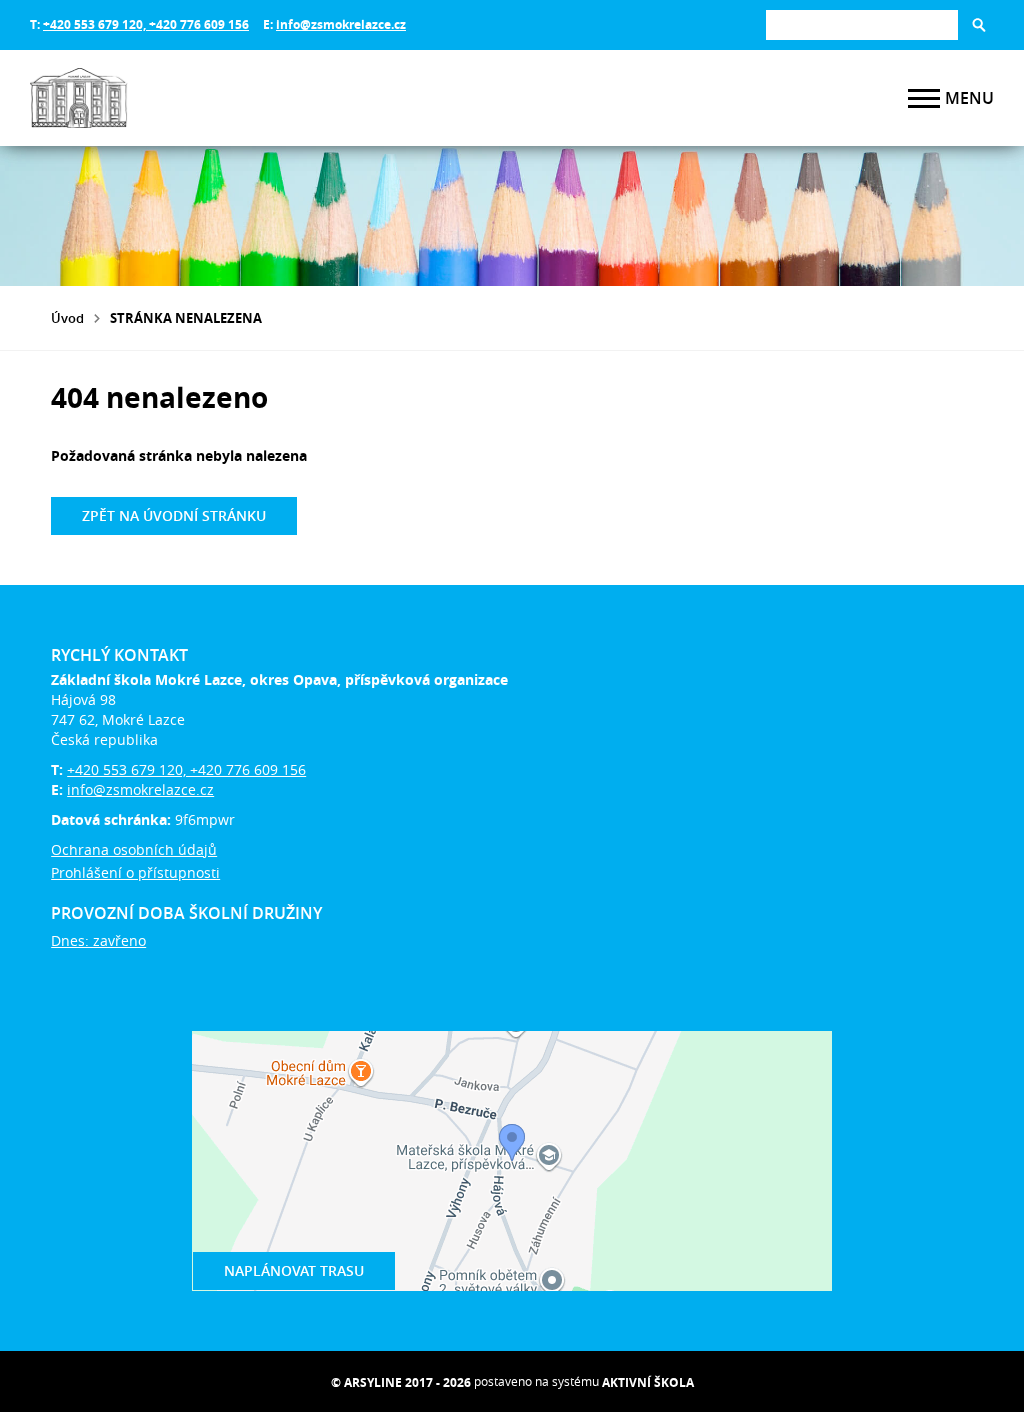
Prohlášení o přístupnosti (135, 872)
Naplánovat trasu (294, 1270)
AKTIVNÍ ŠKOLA (648, 1382)
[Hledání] (862, 24)
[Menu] (924, 98)
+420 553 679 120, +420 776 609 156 (146, 24)
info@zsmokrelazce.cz (341, 24)
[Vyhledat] (979, 25)
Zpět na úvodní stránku (174, 515)
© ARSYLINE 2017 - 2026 (401, 1382)
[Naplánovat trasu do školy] (512, 1161)
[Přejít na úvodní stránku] (150, 98)
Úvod (67, 318)
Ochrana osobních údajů (134, 849)
